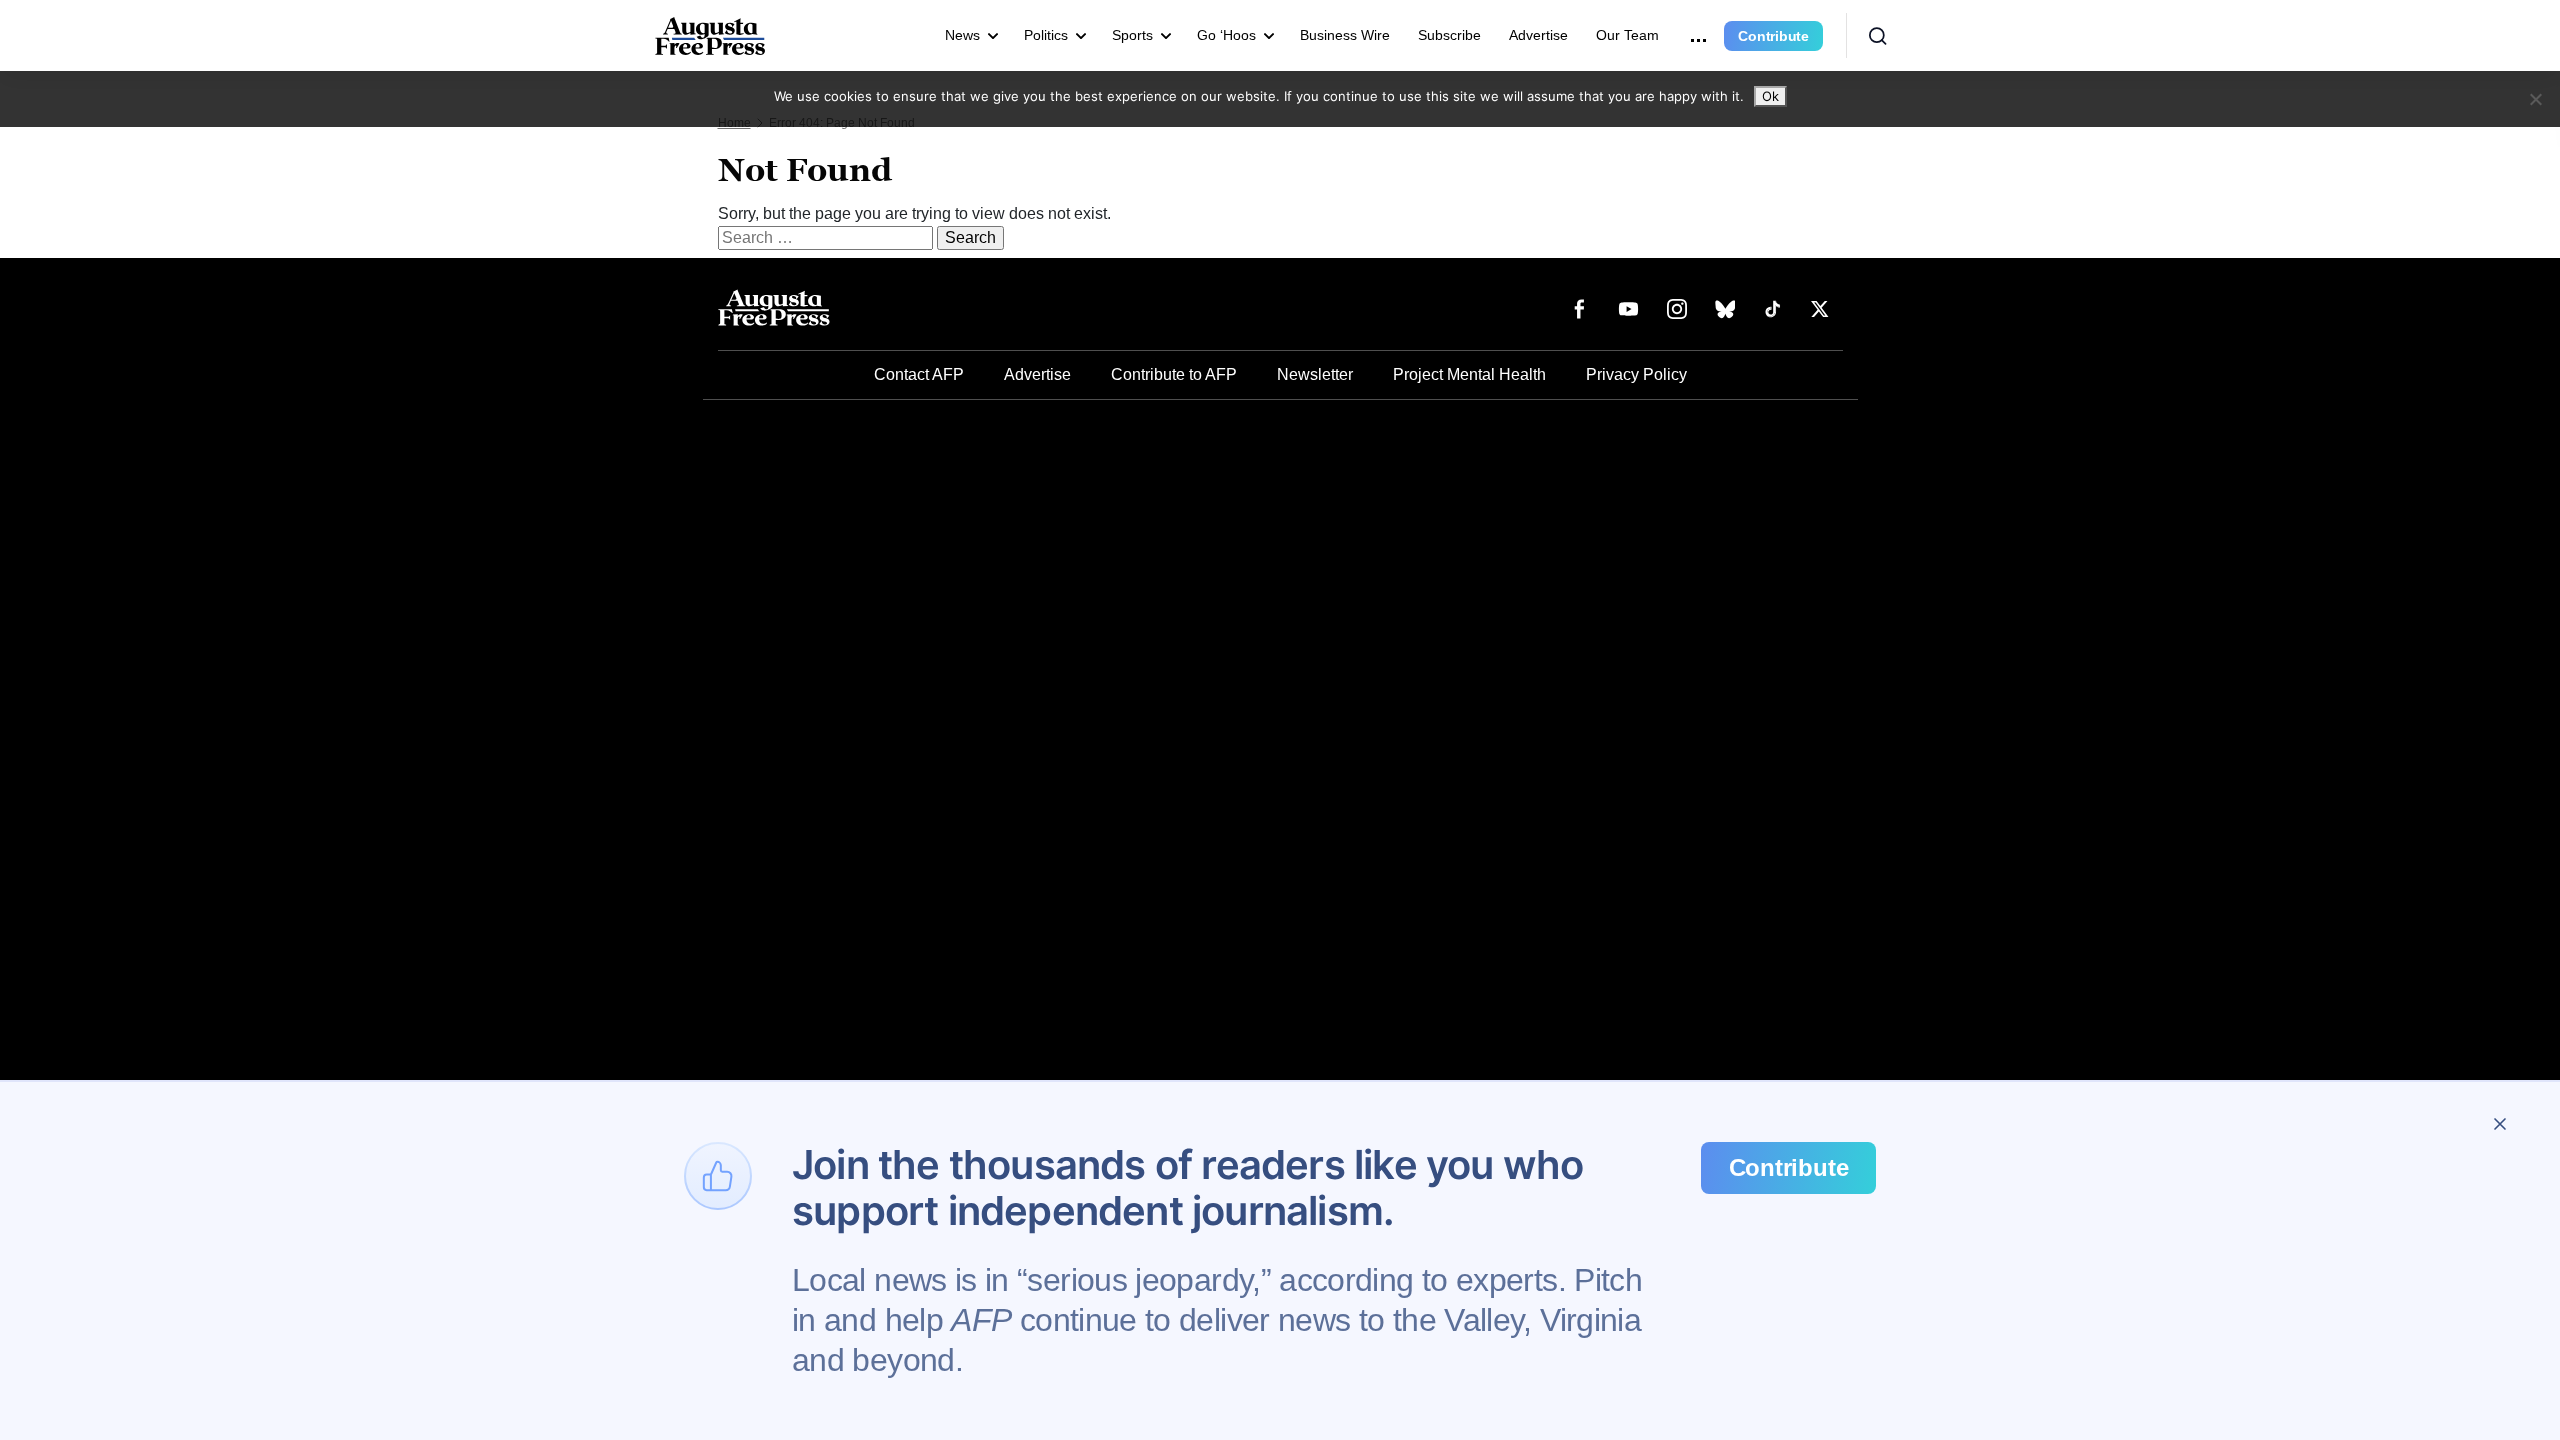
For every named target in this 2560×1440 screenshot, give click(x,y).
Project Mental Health (1469, 374)
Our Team (1627, 35)
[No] (2535, 99)
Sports (1132, 35)
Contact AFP (919, 374)
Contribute (1773, 36)
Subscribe (1449, 35)
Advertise (1538, 35)
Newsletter (1315, 374)
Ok (1770, 96)
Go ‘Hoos (1226, 35)
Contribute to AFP (1174, 374)
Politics (1046, 35)
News (962, 35)
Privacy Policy (1636, 374)
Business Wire (1345, 35)
